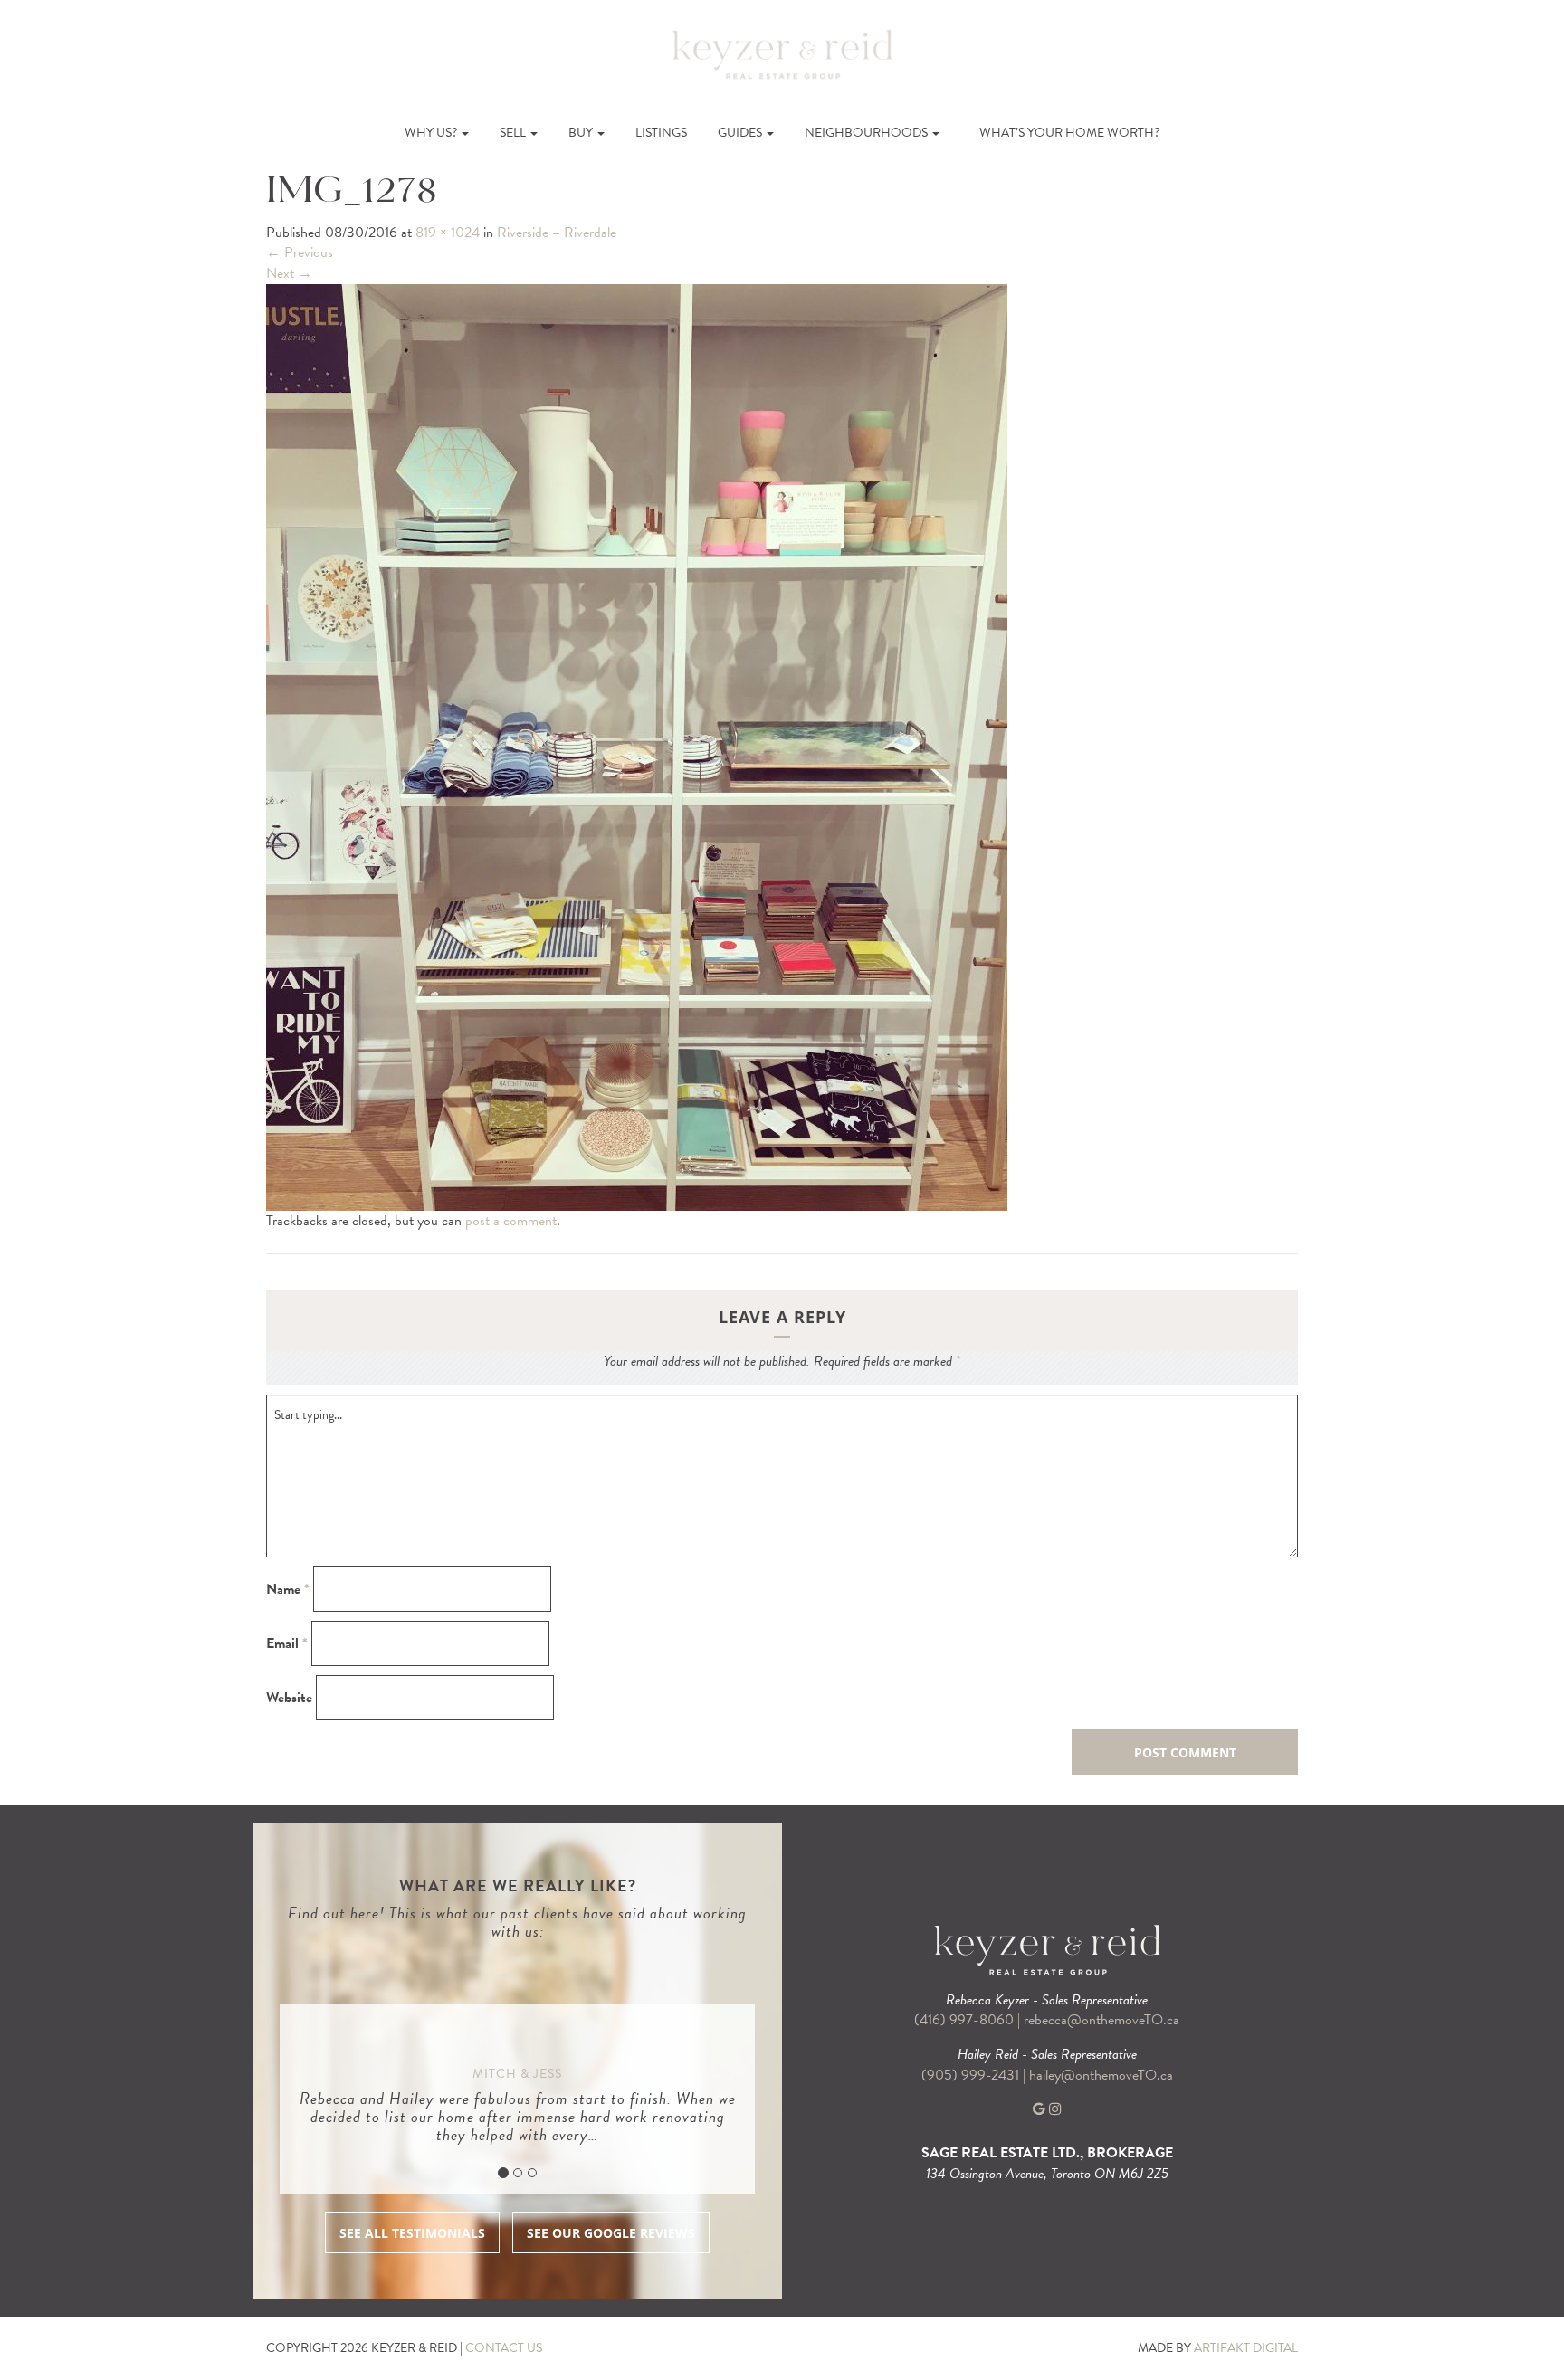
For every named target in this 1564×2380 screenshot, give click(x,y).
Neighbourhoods (868, 133)
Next (289, 273)
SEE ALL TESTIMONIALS (412, 2233)
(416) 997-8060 (964, 2020)
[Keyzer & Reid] (782, 53)
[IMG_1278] (637, 746)
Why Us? (432, 133)
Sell (514, 133)
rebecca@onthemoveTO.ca (1101, 2020)
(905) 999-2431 (972, 2075)
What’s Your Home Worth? (1069, 133)
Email (287, 1644)
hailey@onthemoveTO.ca (1101, 2075)
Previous (300, 252)
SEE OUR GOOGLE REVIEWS (611, 2233)
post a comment (511, 1221)
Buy (582, 133)
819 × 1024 (448, 233)
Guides (741, 133)
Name (288, 1590)
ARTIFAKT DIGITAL (1246, 2348)
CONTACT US (504, 2348)
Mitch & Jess (517, 2074)
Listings (661, 133)
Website (289, 1698)
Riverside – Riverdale (557, 233)
